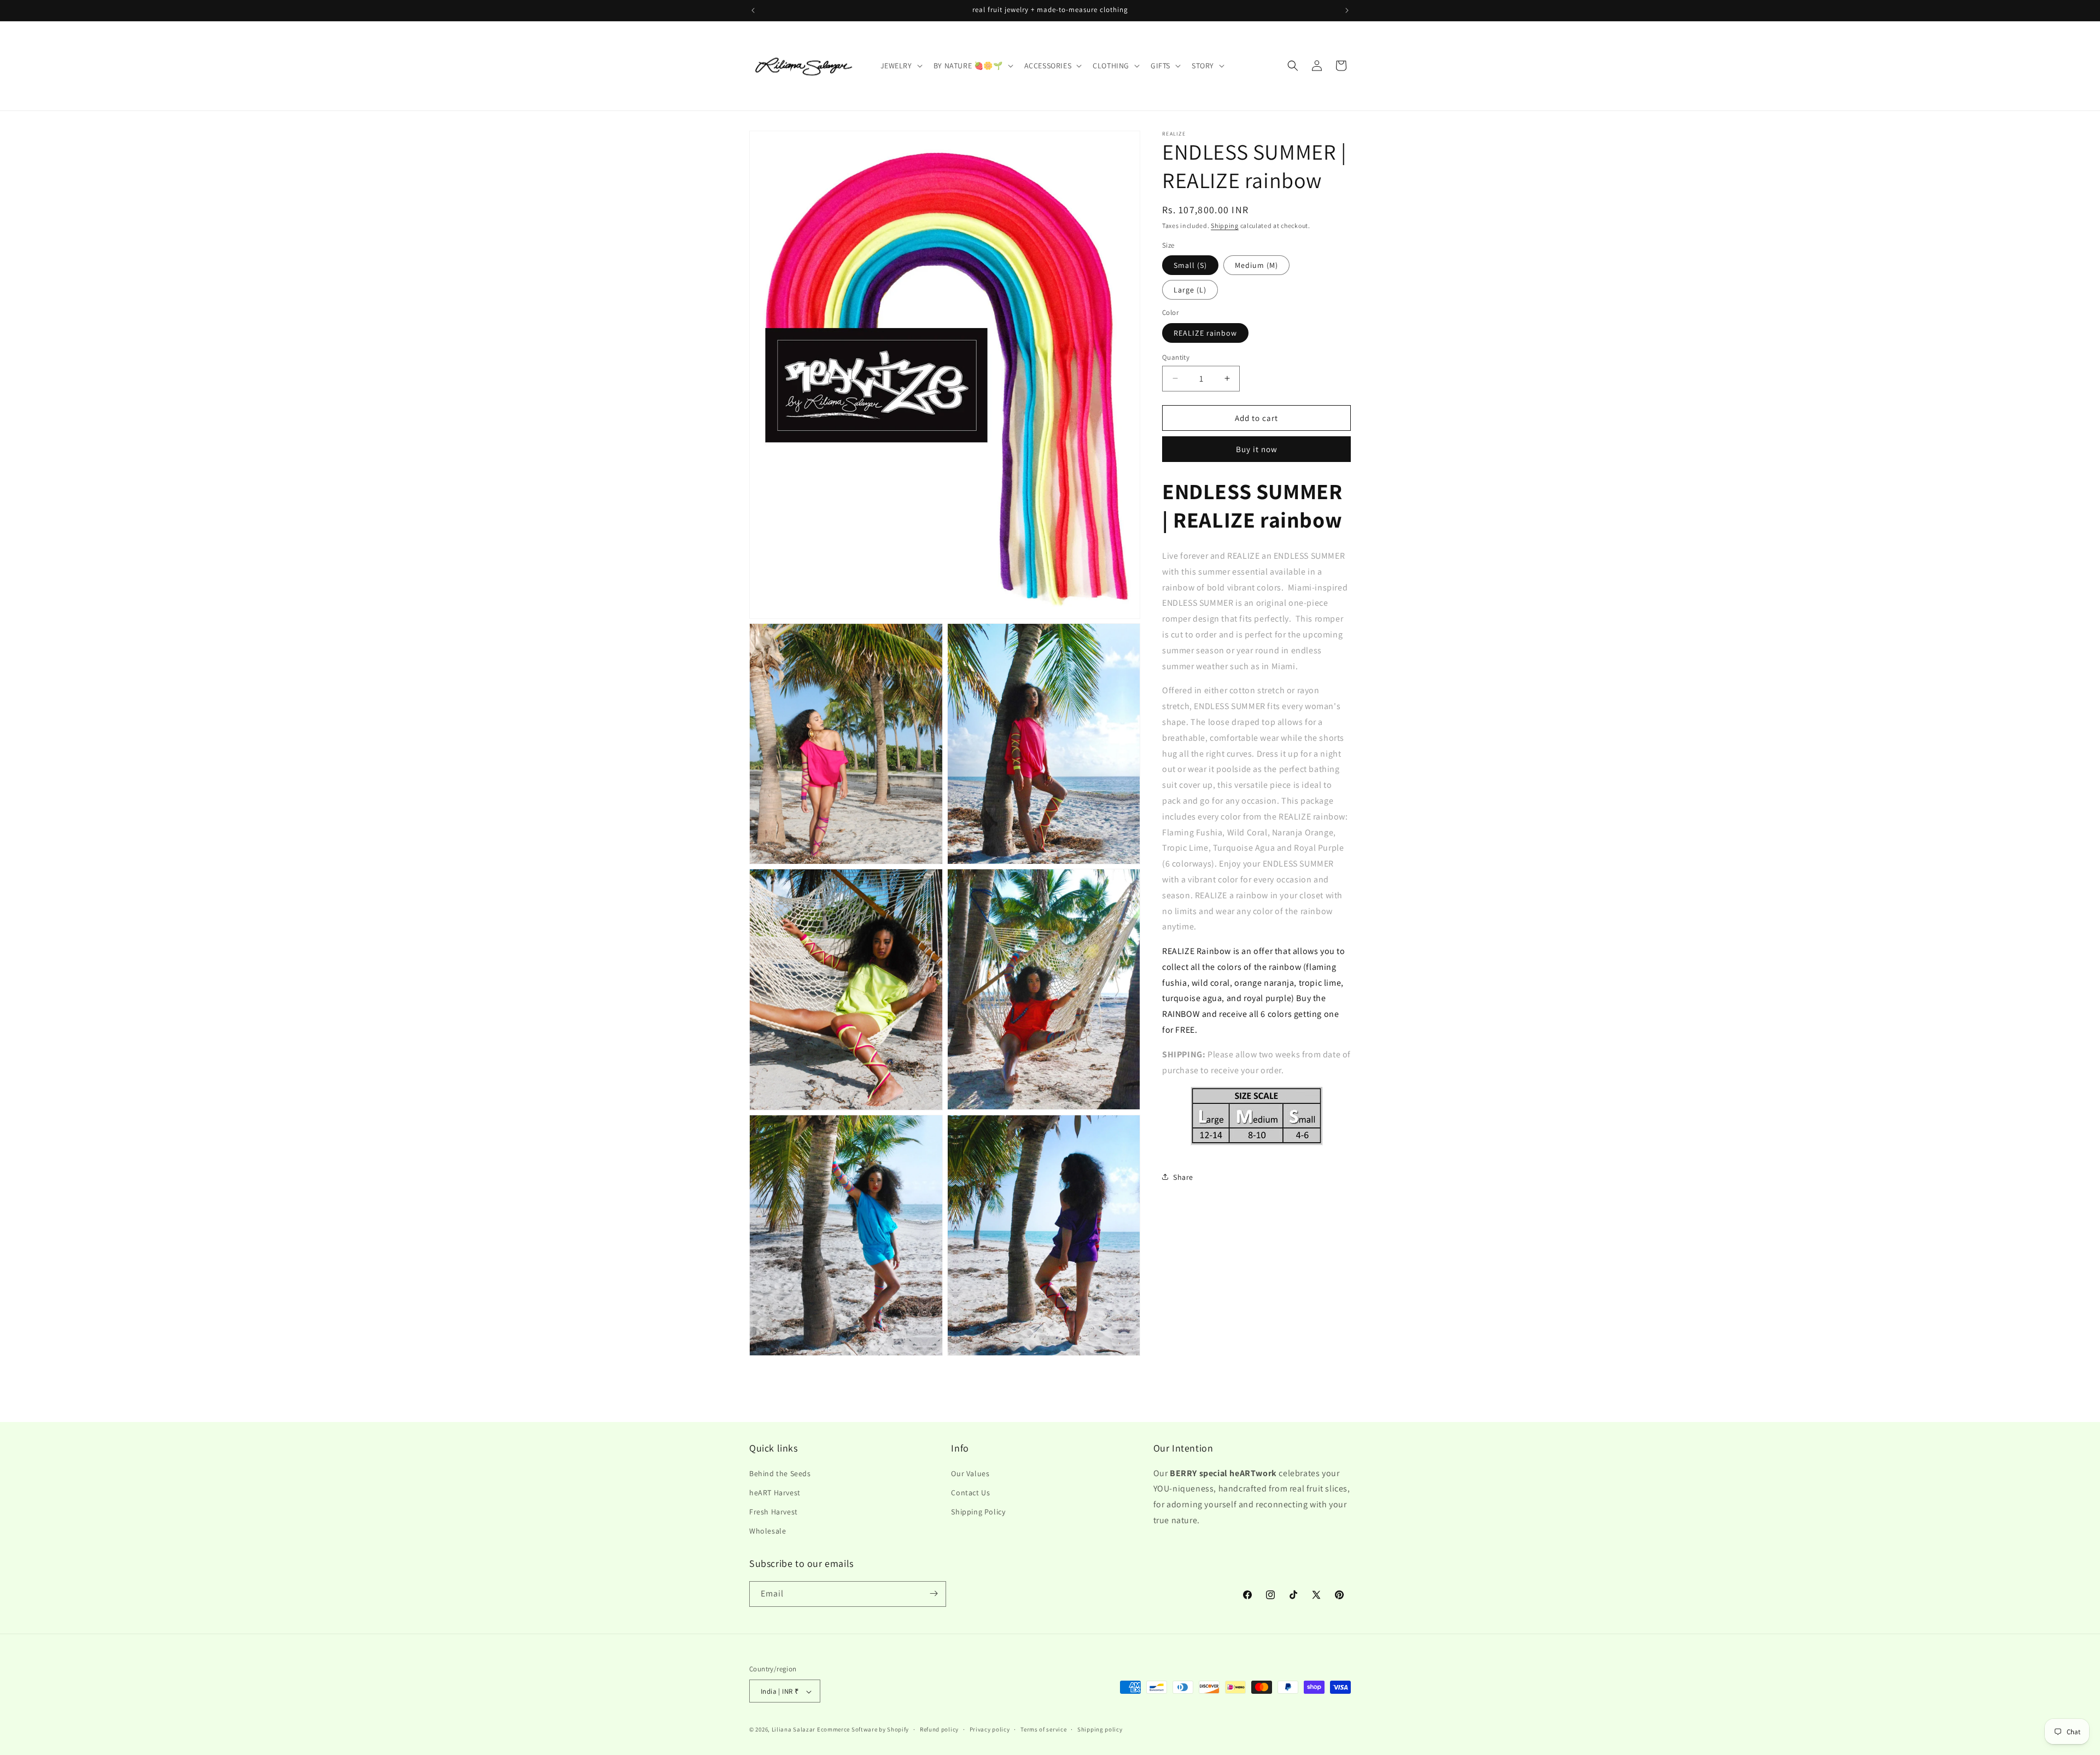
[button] (900, 66)
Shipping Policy (978, 1511)
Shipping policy (1100, 1729)
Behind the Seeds (780, 1473)
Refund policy (939, 1729)
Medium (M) (1256, 265)
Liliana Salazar (794, 1730)
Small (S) (1190, 265)
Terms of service (1043, 1729)
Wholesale (768, 1531)
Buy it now (1257, 449)
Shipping (1225, 226)
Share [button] (1183, 1177)
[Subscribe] (934, 1593)
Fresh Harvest (774, 1511)
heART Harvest (775, 1492)
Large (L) (1190, 289)
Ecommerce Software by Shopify (863, 1730)
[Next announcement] (1347, 10)
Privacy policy (990, 1729)
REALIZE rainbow (1205, 332)
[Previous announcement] (753, 10)
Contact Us (970, 1492)
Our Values (970, 1473)
